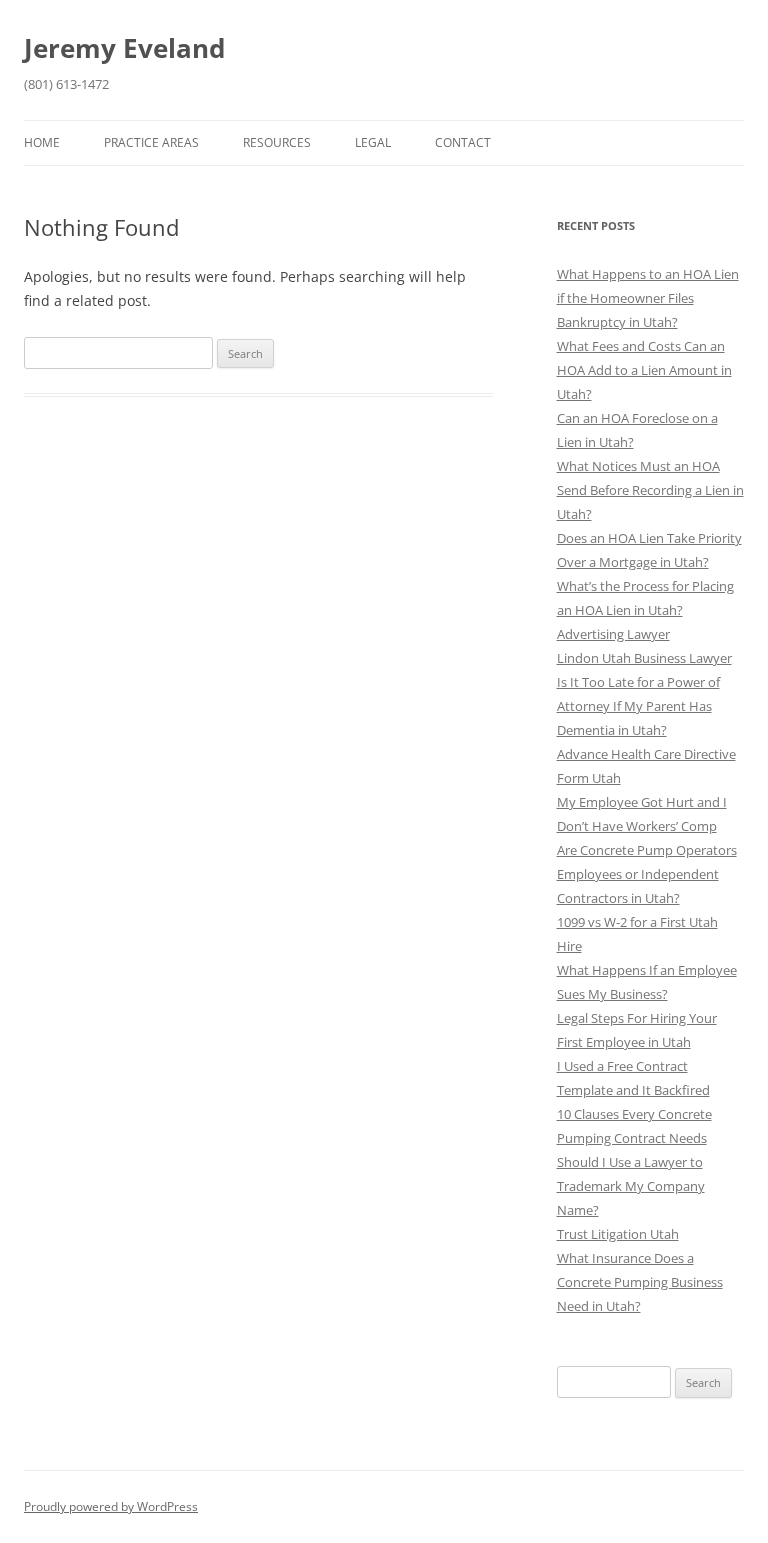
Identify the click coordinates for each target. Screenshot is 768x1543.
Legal (373, 142)
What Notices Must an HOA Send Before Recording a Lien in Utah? (650, 490)
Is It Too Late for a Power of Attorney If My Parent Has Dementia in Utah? (638, 706)
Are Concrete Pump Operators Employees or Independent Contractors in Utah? (647, 874)
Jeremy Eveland (124, 48)
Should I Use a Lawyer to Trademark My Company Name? (631, 1186)
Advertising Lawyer (613, 634)
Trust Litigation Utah (618, 1234)
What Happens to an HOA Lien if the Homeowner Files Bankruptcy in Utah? (648, 298)
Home (42, 142)
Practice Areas (151, 142)
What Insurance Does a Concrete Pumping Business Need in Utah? (640, 1282)
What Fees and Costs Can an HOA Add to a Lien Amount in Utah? (644, 370)
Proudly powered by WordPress (111, 1506)
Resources (277, 142)
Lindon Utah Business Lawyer (644, 658)
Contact (463, 142)
